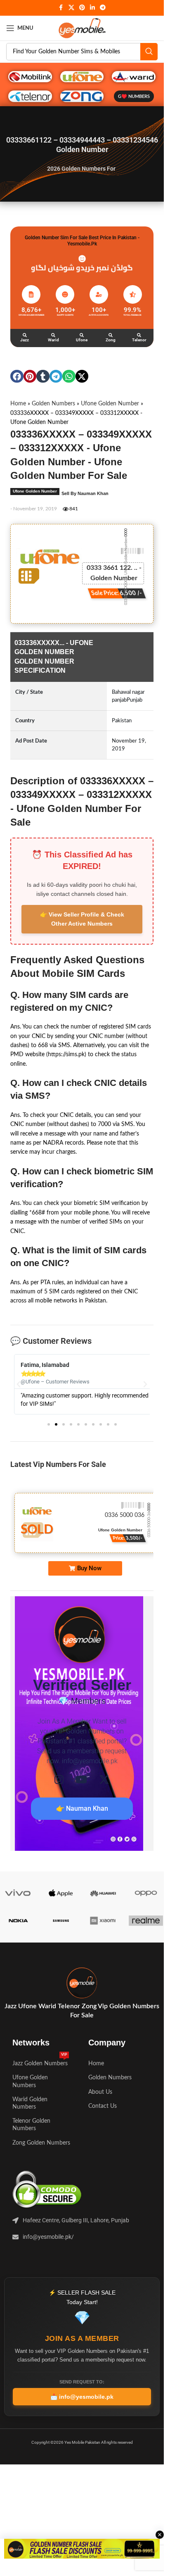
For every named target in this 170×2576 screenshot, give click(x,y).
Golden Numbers (53, 404)
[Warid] (53, 335)
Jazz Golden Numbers (40, 2062)
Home (18, 404)
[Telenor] (139, 335)
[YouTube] (81, 1780)
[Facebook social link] (61, 8)
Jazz (25, 340)
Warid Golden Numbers (30, 2103)
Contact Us (103, 2106)
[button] (17, 376)
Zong (111, 340)
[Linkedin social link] (92, 8)
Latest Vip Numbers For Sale (58, 1464)
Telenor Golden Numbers (31, 2125)
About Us (100, 2092)
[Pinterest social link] (82, 8)
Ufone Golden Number (110, 404)
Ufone (82, 340)
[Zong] (111, 335)
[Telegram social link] (103, 8)
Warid (53, 340)
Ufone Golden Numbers (30, 2081)
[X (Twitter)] (104, 1780)
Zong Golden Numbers (41, 2143)
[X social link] (71, 8)
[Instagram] (59, 1780)
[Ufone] (82, 335)
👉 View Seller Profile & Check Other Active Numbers (82, 919)
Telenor (139, 340)
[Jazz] (25, 335)
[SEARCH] (149, 52)
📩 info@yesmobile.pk (82, 2397)
